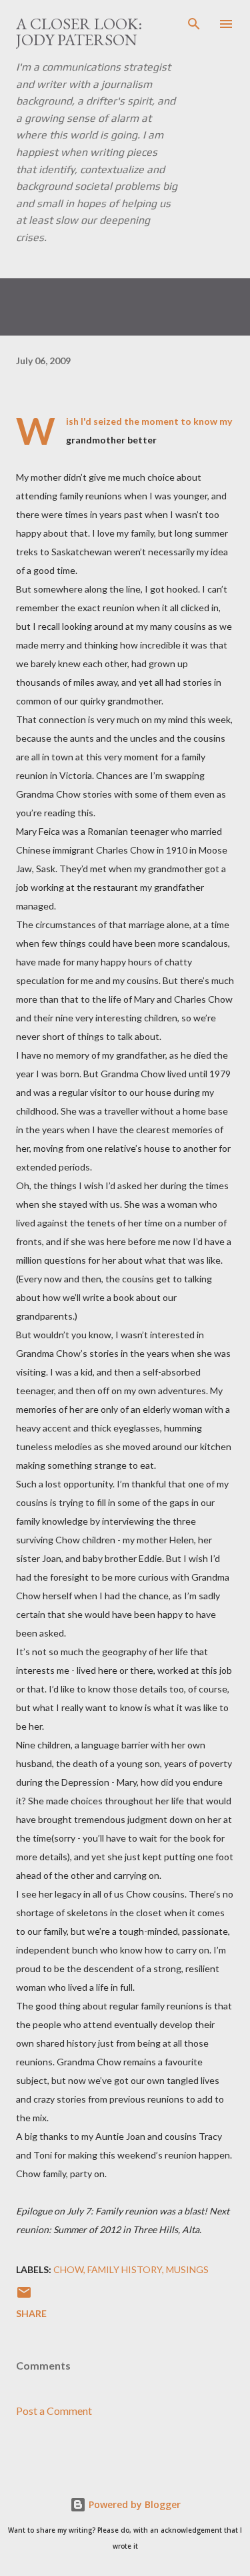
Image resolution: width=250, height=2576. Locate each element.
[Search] (194, 24)
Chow (68, 2269)
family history (125, 2269)
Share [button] (31, 2313)
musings (187, 2269)
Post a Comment (54, 2411)
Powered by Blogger (133, 2504)
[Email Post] (24, 2297)
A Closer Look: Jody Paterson (79, 32)
